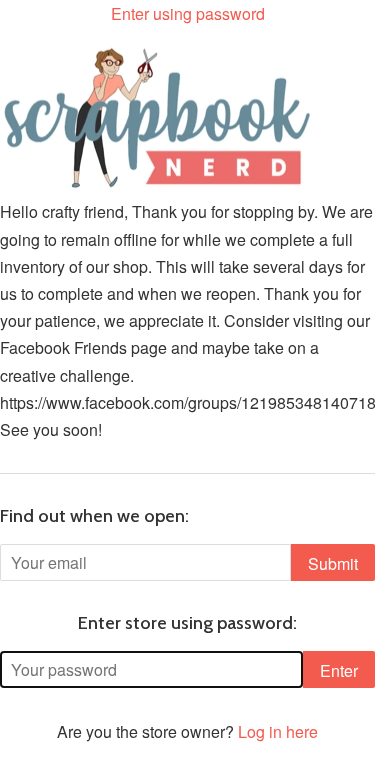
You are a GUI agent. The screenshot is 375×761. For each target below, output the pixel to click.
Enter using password (188, 13)
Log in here (278, 731)
